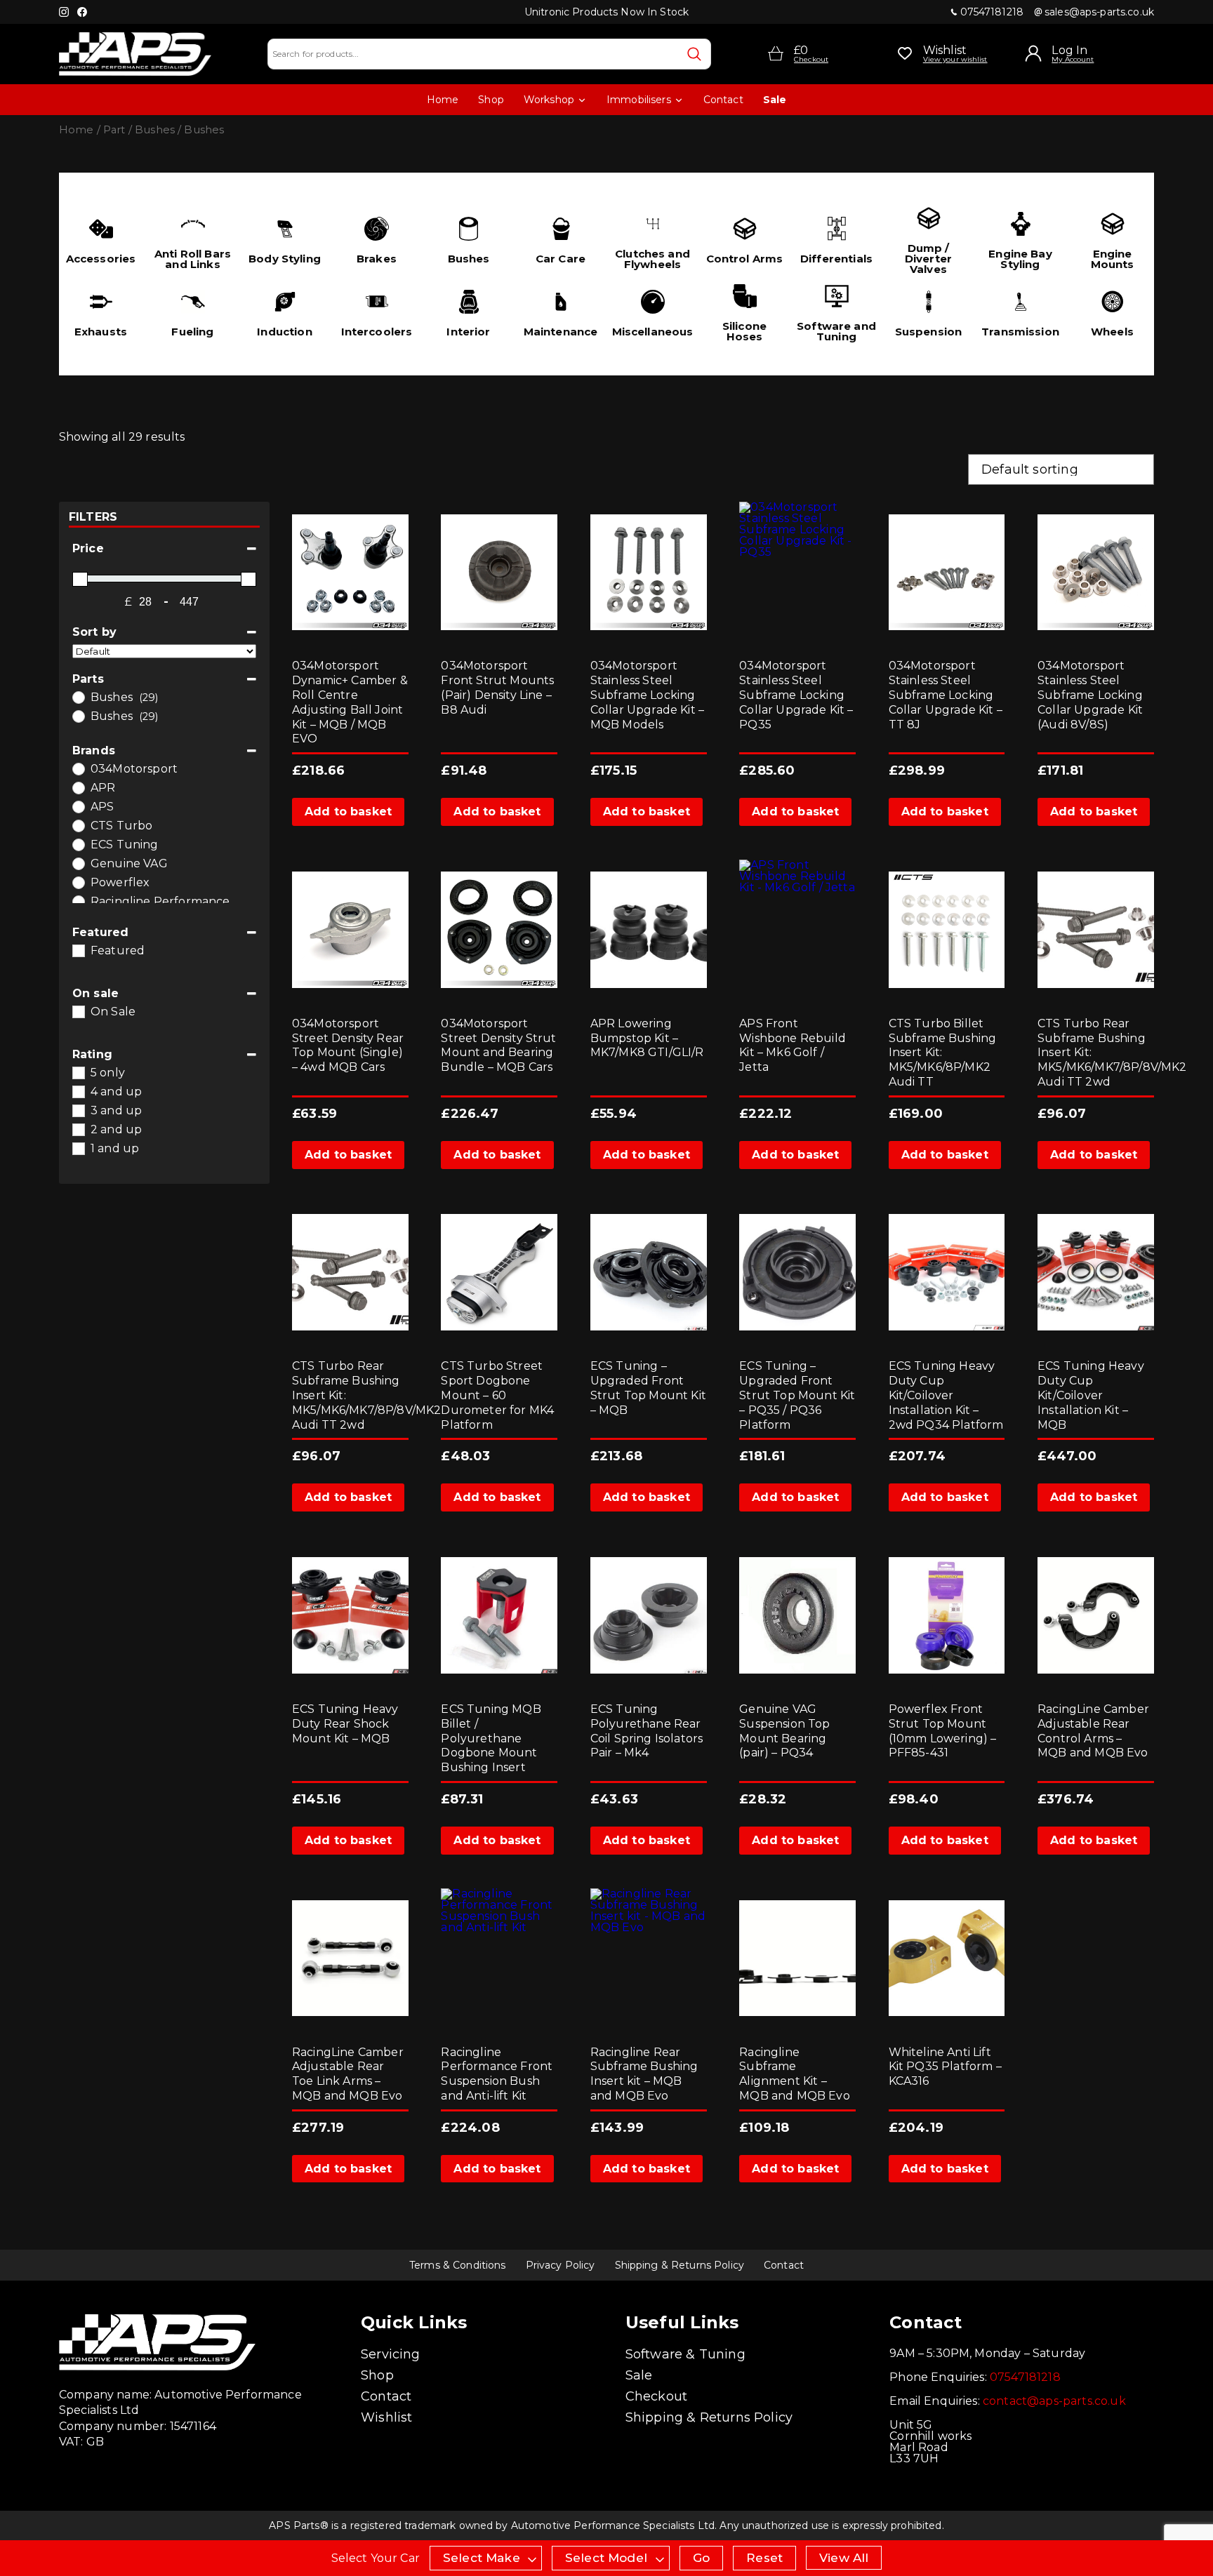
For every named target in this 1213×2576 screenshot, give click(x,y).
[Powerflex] (78, 882)
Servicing (391, 2354)
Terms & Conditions (458, 2265)
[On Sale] (78, 1011)
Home (443, 100)
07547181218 (992, 12)
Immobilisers (639, 100)
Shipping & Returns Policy (680, 2265)
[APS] (78, 806)
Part (114, 130)
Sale (775, 100)
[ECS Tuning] (78, 844)
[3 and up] (78, 1110)
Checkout (656, 2396)
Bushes (155, 130)
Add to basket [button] (348, 812)
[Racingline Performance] (78, 901)
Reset (764, 2558)
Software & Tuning (685, 2354)
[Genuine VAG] (78, 863)
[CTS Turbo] (78, 825)
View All (844, 2558)
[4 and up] (78, 1091)
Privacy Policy (561, 2265)
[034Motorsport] (78, 768)
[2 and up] (78, 1129)
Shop (491, 100)
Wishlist (386, 2417)
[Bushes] (78, 697)
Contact (723, 100)
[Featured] (78, 950)
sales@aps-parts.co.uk (1099, 12)
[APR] (78, 787)
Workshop (549, 100)
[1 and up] (78, 1148)
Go (701, 2558)
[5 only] (78, 1072)
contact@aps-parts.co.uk (1054, 2401)
